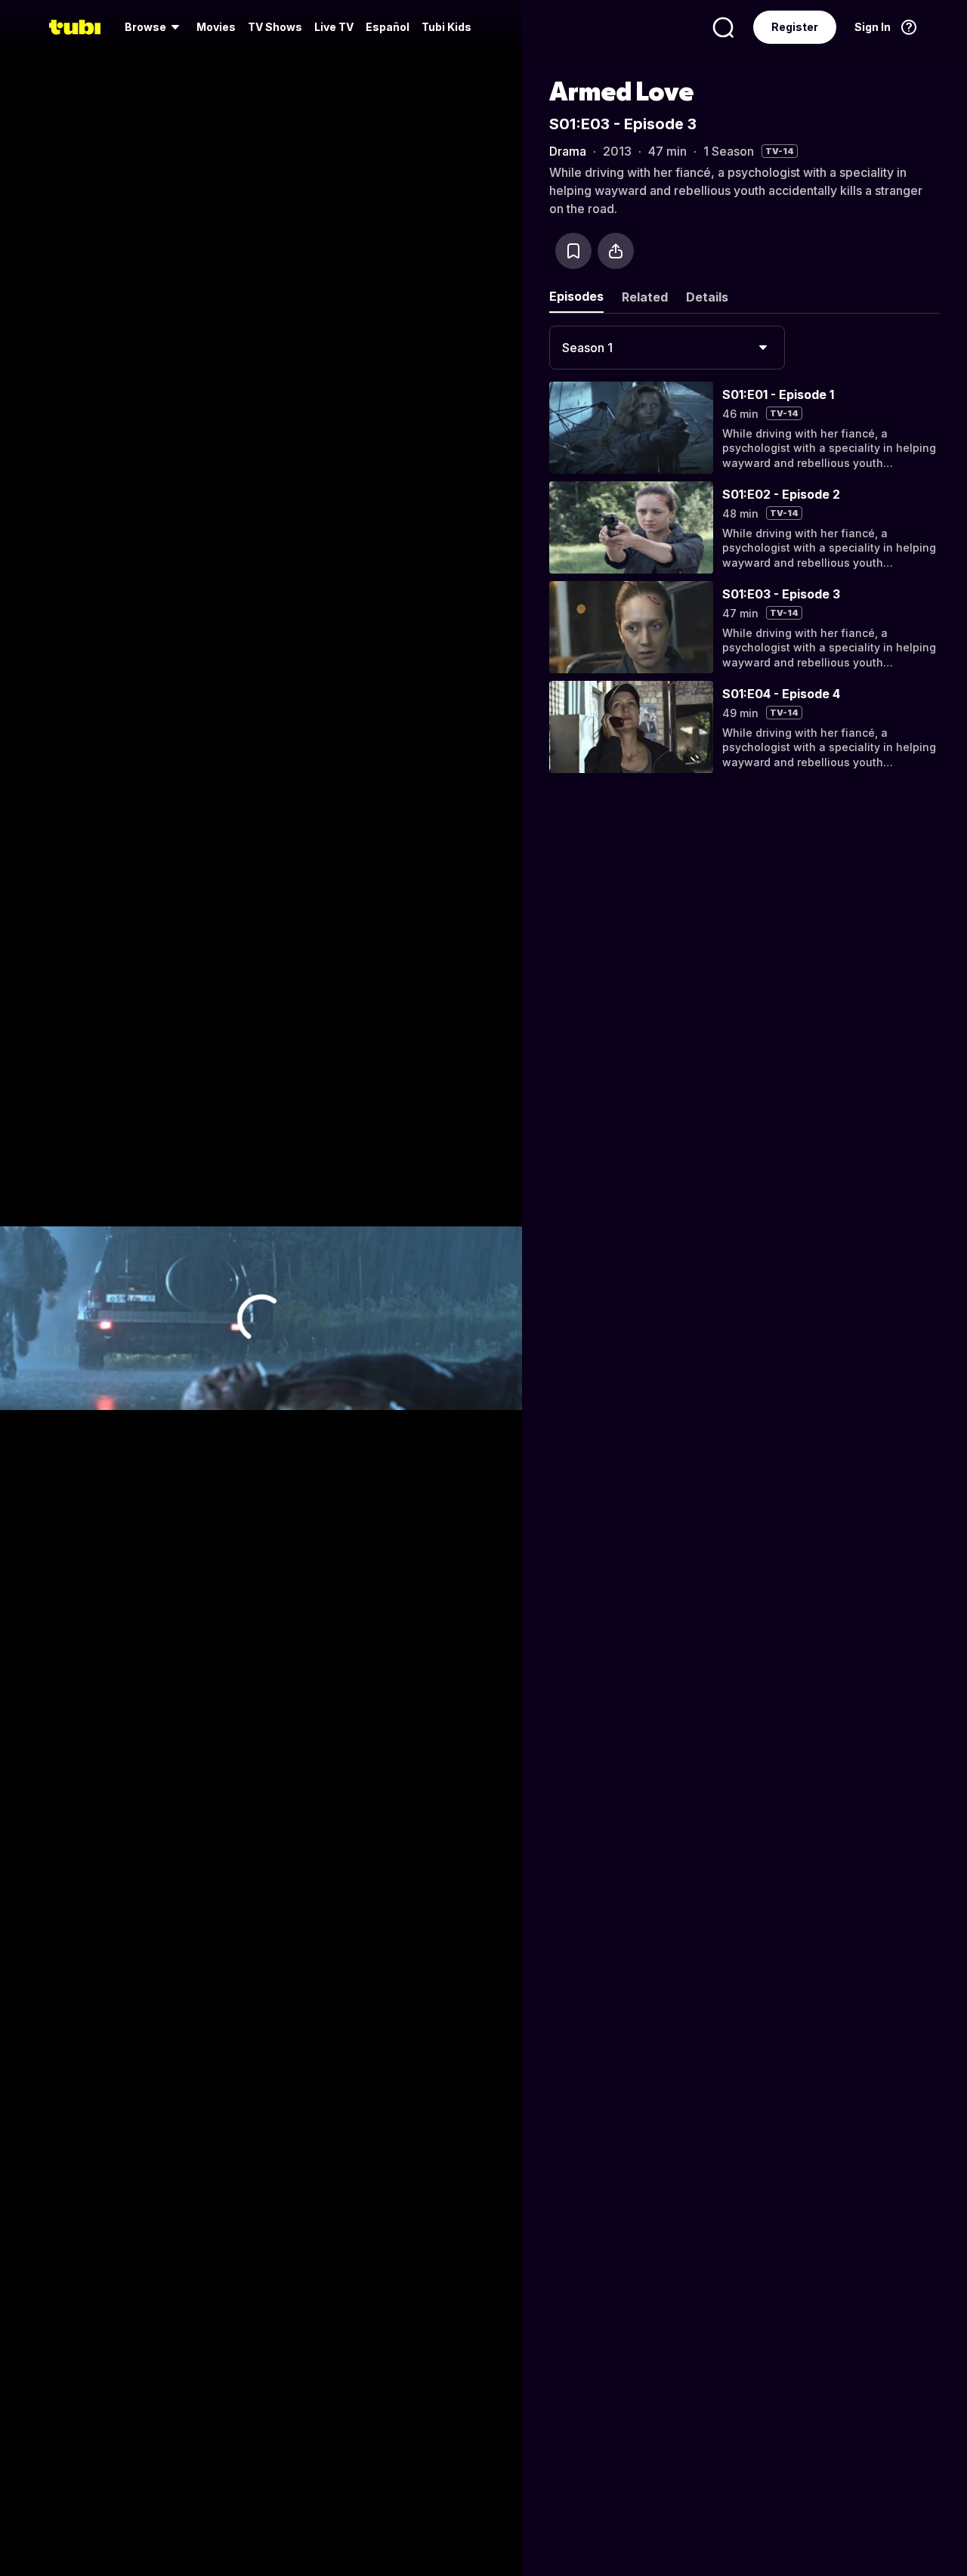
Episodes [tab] (576, 296)
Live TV (334, 27)
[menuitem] (154, 27)
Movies (216, 27)
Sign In (873, 27)
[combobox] (667, 348)
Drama (568, 151)
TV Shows (275, 27)
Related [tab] (645, 297)
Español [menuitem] (388, 27)
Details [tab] (707, 297)
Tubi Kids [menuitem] (446, 27)
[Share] (616, 251)
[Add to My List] (573, 251)
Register (795, 27)
